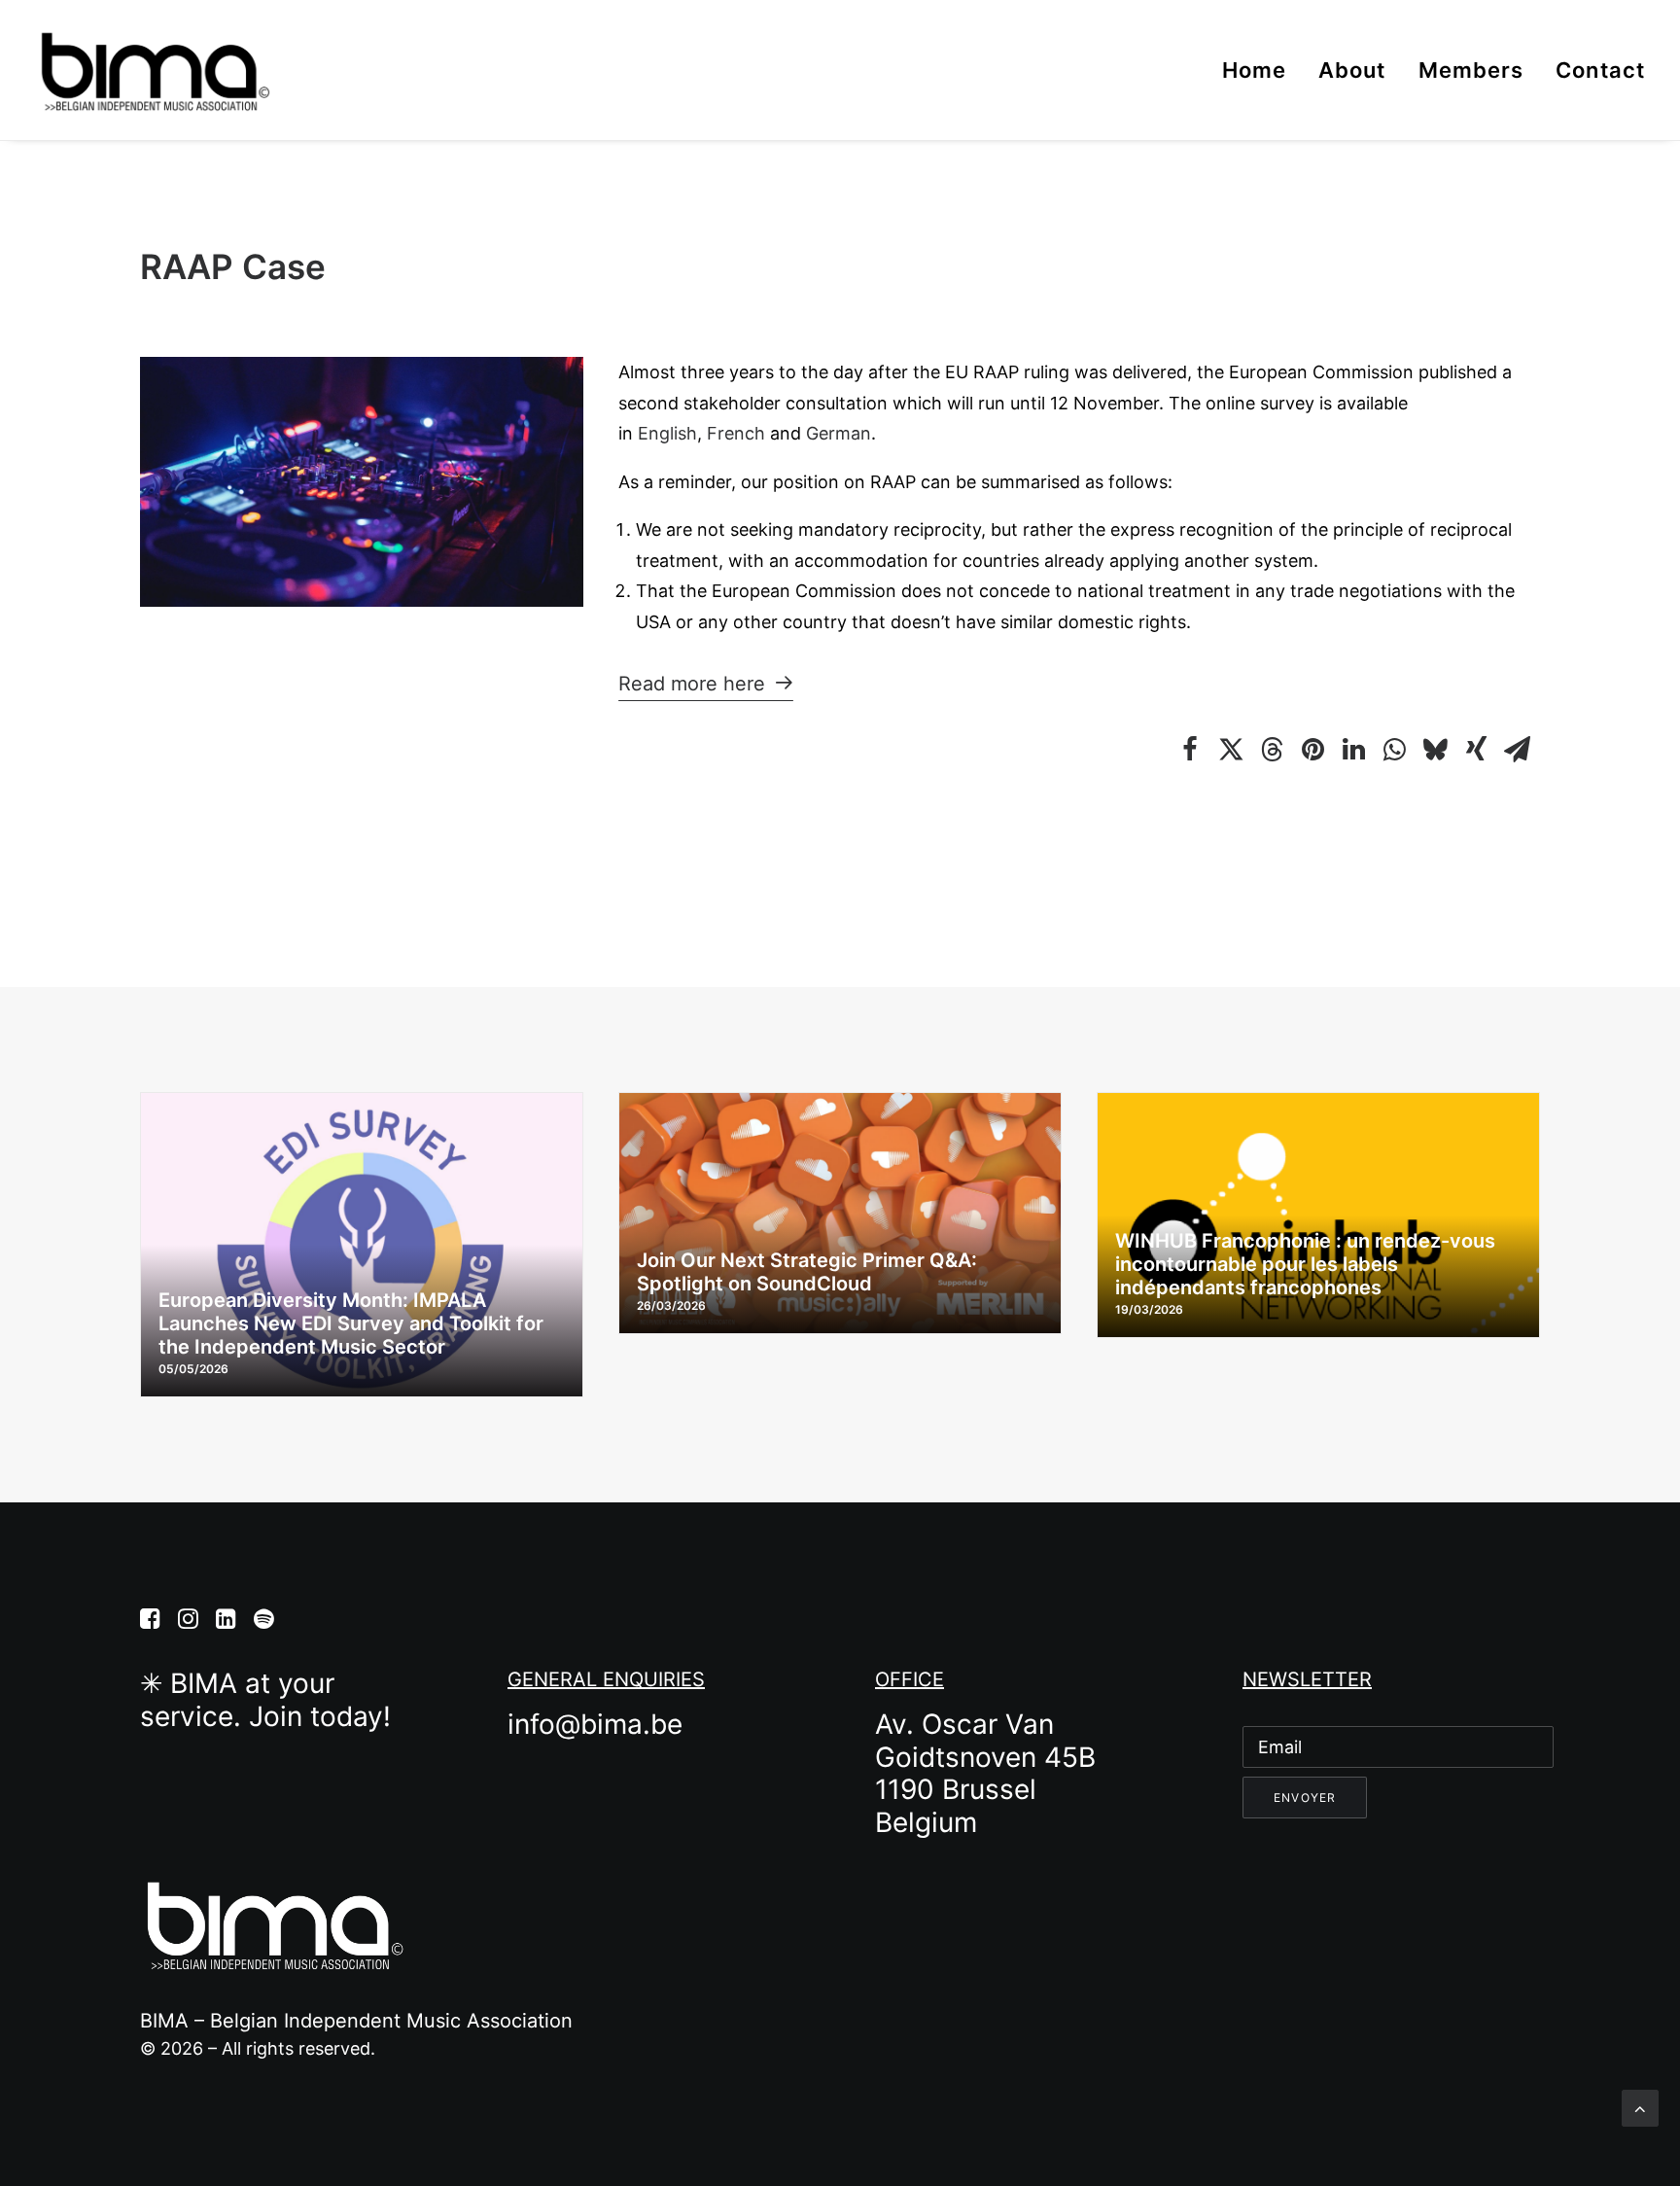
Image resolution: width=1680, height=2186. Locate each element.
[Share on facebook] (1190, 750)
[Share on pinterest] (1312, 750)
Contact (1600, 70)
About (1352, 70)
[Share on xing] (1476, 750)
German (839, 433)
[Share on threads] (1272, 750)
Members (1471, 70)
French (736, 433)
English (667, 433)
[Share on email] (1517, 750)
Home (1254, 70)
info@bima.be (595, 1724)
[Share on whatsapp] (1394, 750)
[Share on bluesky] (1435, 750)
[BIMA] (154, 70)
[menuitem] (1261, 70)
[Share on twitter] (1231, 750)
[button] (706, 684)
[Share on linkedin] (1353, 750)
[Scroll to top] (1640, 2107)
